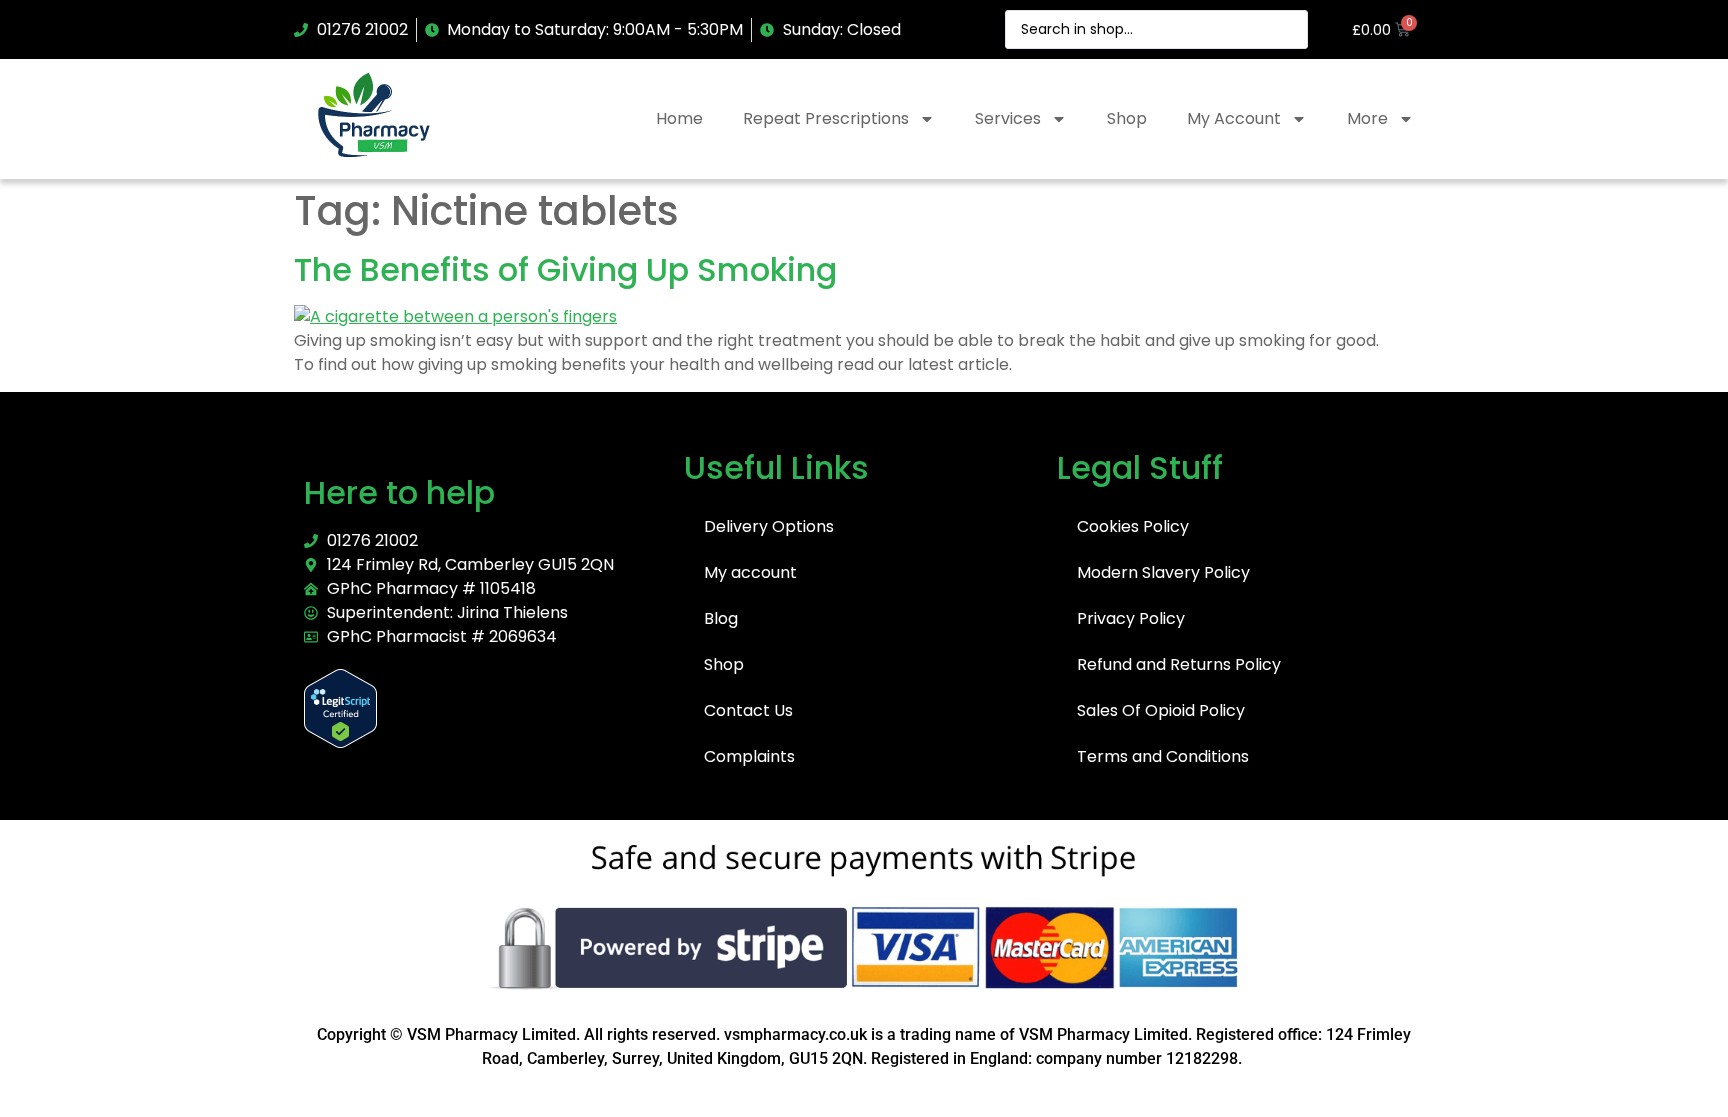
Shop (1127, 118)
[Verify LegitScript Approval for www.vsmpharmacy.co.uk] (340, 742)
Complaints (749, 756)
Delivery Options (769, 526)
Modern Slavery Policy (1163, 572)
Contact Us (748, 710)
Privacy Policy (1131, 618)
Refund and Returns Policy (1179, 664)
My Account (1234, 118)
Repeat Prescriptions (826, 118)
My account (750, 572)
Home (679, 118)
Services (1008, 118)
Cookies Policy (1133, 526)
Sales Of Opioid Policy (1161, 710)
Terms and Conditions (1163, 756)
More (1367, 118)
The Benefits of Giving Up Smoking (565, 269)
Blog (721, 618)
